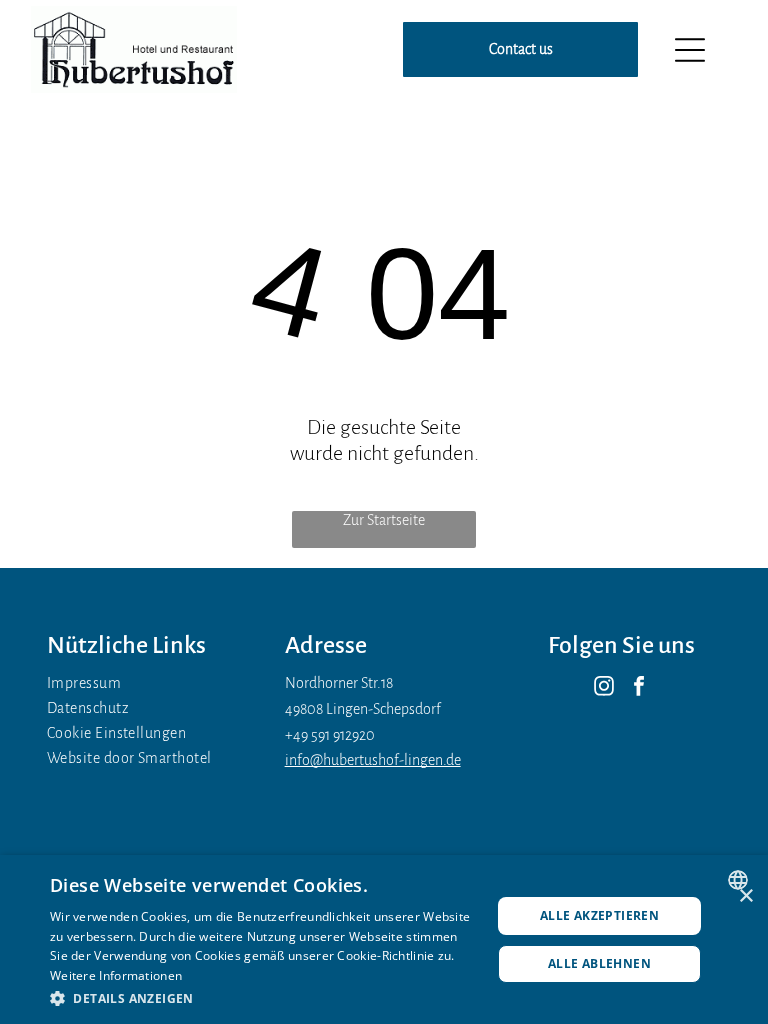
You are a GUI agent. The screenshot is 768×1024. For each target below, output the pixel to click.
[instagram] (604, 688)
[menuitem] (146, 683)
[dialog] (384, 939)
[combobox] (740, 880)
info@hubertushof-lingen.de (373, 760)
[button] (264, 997)
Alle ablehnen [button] (599, 963)
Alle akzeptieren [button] (599, 915)
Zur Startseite (384, 520)
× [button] (745, 896)
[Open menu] (690, 50)
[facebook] (639, 688)
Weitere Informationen (116, 975)
